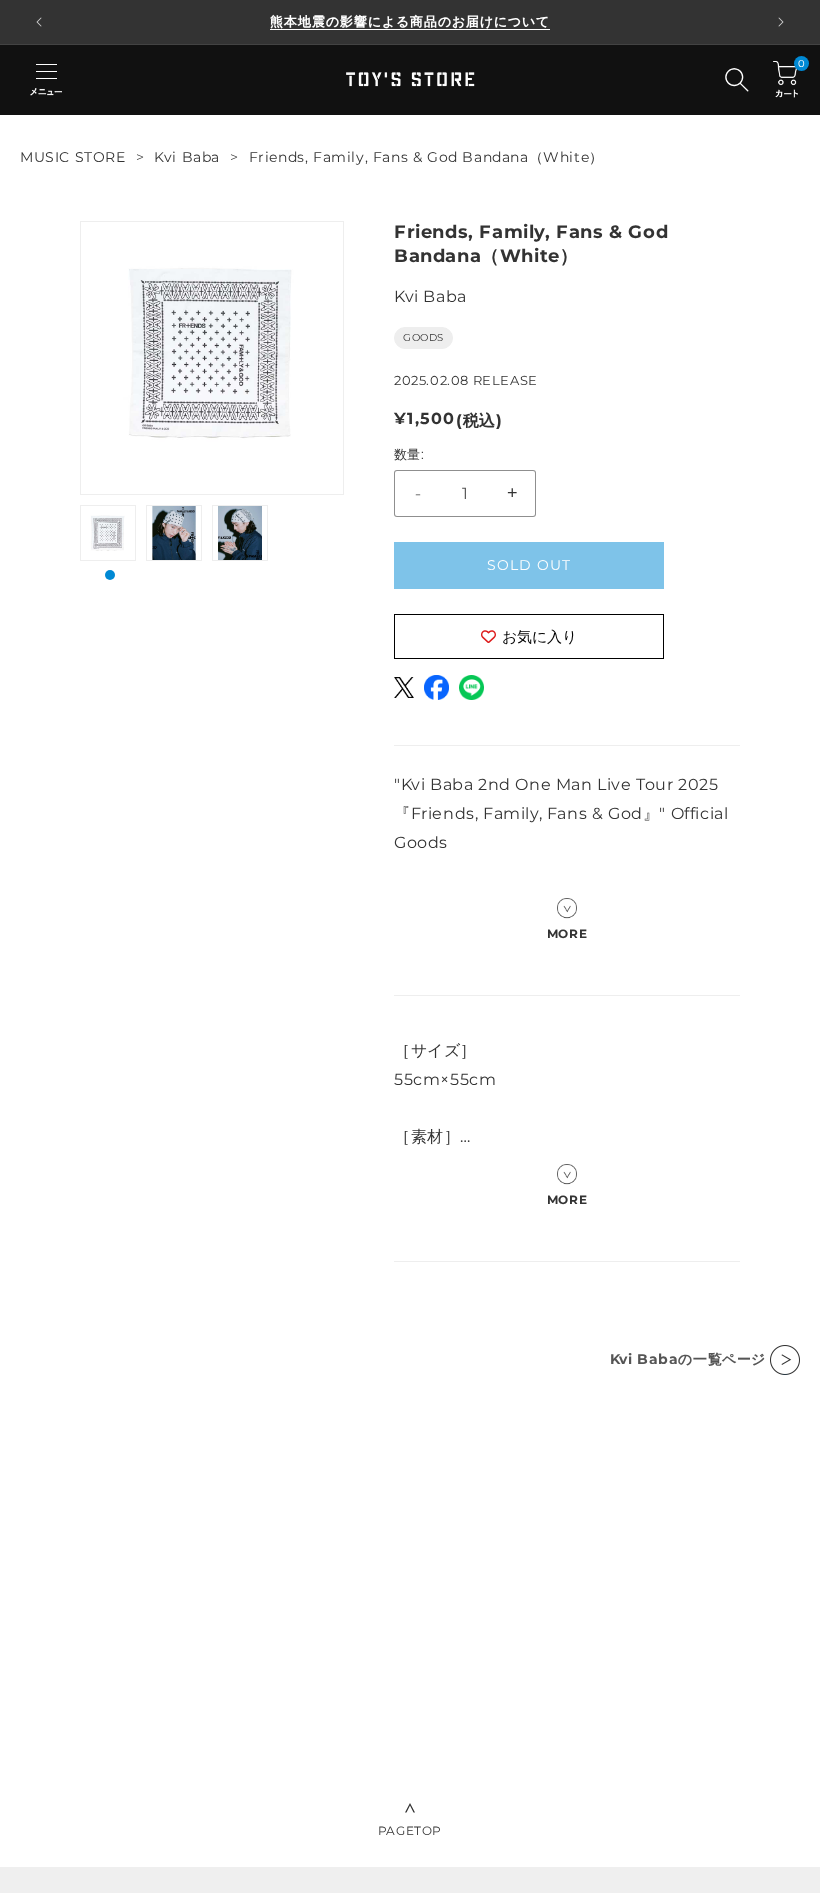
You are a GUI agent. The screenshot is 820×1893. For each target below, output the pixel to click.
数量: (409, 454)
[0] (785, 79)
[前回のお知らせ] (39, 22)
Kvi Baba (187, 157)
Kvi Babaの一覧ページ (688, 1359)
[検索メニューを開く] (737, 80)
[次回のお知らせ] (781, 22)
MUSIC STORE (73, 157)
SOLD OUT (529, 565)
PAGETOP (410, 1830)
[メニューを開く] (46, 80)
